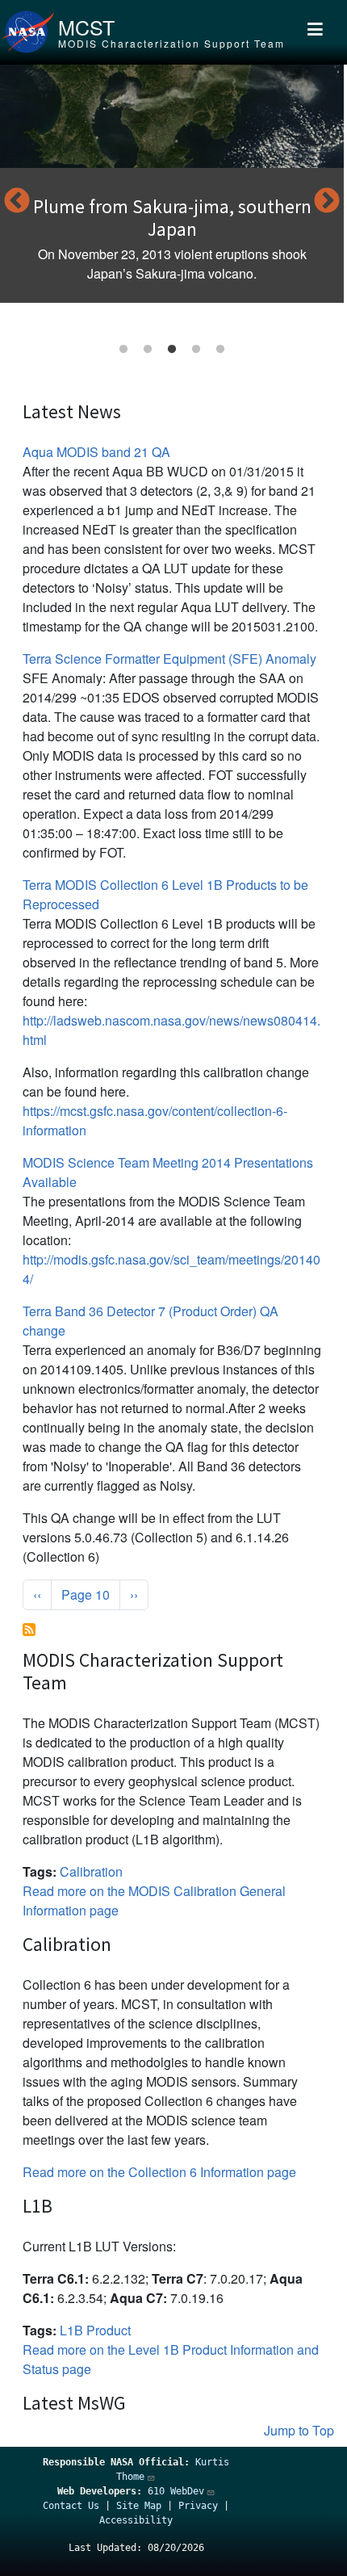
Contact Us (71, 2506)
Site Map (139, 2506)
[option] (172, 184)
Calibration (91, 1871)
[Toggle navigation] (315, 32)
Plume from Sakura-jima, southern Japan (172, 218)
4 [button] (196, 350)
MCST (86, 27)
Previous (17, 202)
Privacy (198, 2506)
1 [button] (123, 350)
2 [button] (148, 350)
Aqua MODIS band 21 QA (96, 452)
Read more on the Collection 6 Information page (159, 2172)
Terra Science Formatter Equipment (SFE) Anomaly (169, 659)
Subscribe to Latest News (29, 1630)
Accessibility (136, 2520)
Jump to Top (299, 2430)
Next (327, 202)
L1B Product (95, 2330)
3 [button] (172, 350)
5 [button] (220, 350)
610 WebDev (176, 2491)
